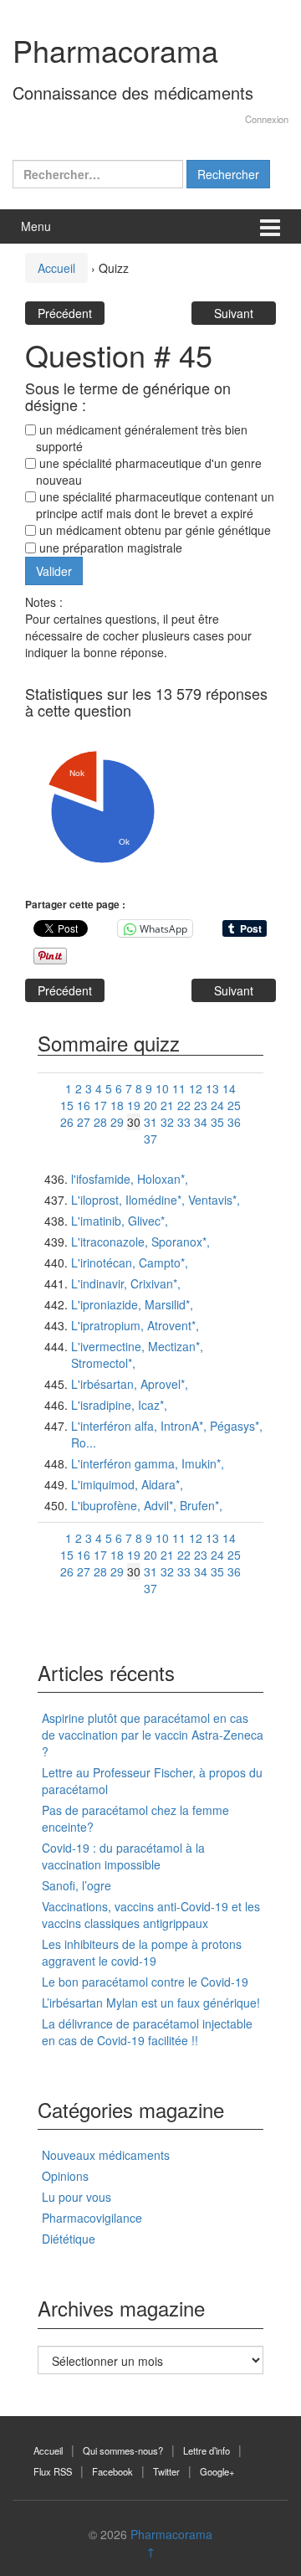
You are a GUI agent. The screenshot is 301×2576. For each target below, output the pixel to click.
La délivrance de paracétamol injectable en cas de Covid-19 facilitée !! (147, 2032)
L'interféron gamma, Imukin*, (148, 1463)
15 (67, 1105)
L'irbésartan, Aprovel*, (130, 1384)
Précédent (65, 313)
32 (167, 1122)
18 (117, 1105)
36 (234, 1122)
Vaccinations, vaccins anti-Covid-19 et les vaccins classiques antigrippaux (151, 1915)
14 (229, 1088)
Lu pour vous (77, 2197)
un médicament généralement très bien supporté (142, 438)
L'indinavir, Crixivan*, (126, 1283)
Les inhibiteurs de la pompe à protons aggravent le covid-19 (142, 1952)
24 (217, 1105)
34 (201, 1122)
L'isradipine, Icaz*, (119, 1405)
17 (100, 1105)
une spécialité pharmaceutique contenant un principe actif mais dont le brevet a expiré (155, 505)
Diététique (69, 2239)
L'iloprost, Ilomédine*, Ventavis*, (156, 1200)
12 (196, 1088)
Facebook (112, 2471)
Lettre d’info (207, 2450)
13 (212, 1088)
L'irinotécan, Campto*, (130, 1262)
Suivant (234, 313)
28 (100, 1122)
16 (84, 1105)
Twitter (166, 2471)
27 (84, 1122)
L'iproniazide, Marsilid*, (132, 1304)
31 (150, 1122)
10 (162, 1088)
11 (179, 1088)
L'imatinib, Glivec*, (120, 1221)
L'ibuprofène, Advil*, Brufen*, (147, 1505)
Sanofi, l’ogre (77, 1885)
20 (150, 1105)
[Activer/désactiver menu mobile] (270, 226)
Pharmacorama (115, 50)
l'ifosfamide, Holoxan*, (130, 1179)
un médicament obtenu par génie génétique (153, 530)
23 (201, 1105)
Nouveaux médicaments (106, 2155)
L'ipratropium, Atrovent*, (135, 1325)
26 (67, 1122)
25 (234, 1105)
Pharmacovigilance (92, 2218)
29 (117, 1122)
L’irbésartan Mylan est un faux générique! (151, 2003)
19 (134, 1105)
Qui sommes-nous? (123, 2450)
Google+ (217, 2471)
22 (184, 1105)
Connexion (267, 119)
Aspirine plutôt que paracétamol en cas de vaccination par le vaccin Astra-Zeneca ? (153, 1735)
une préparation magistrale (109, 548)
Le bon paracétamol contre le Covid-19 (145, 1982)
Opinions (65, 2176)
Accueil (56, 268)
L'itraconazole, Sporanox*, (140, 1242)
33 (184, 1122)
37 (150, 1139)
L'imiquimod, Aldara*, (127, 1484)
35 (217, 1122)
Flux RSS (53, 2471)
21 (167, 1105)
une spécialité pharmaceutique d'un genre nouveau (149, 471)
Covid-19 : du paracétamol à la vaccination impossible (123, 1856)
